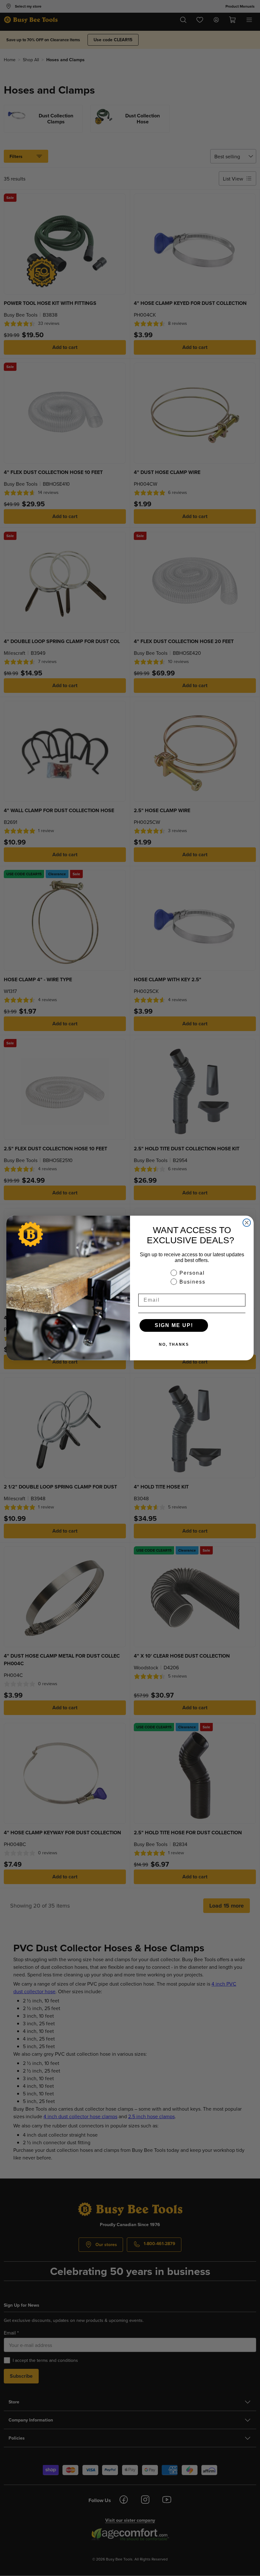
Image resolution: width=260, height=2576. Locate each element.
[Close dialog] (247, 1223)
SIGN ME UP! (174, 1325)
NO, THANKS (174, 1344)
